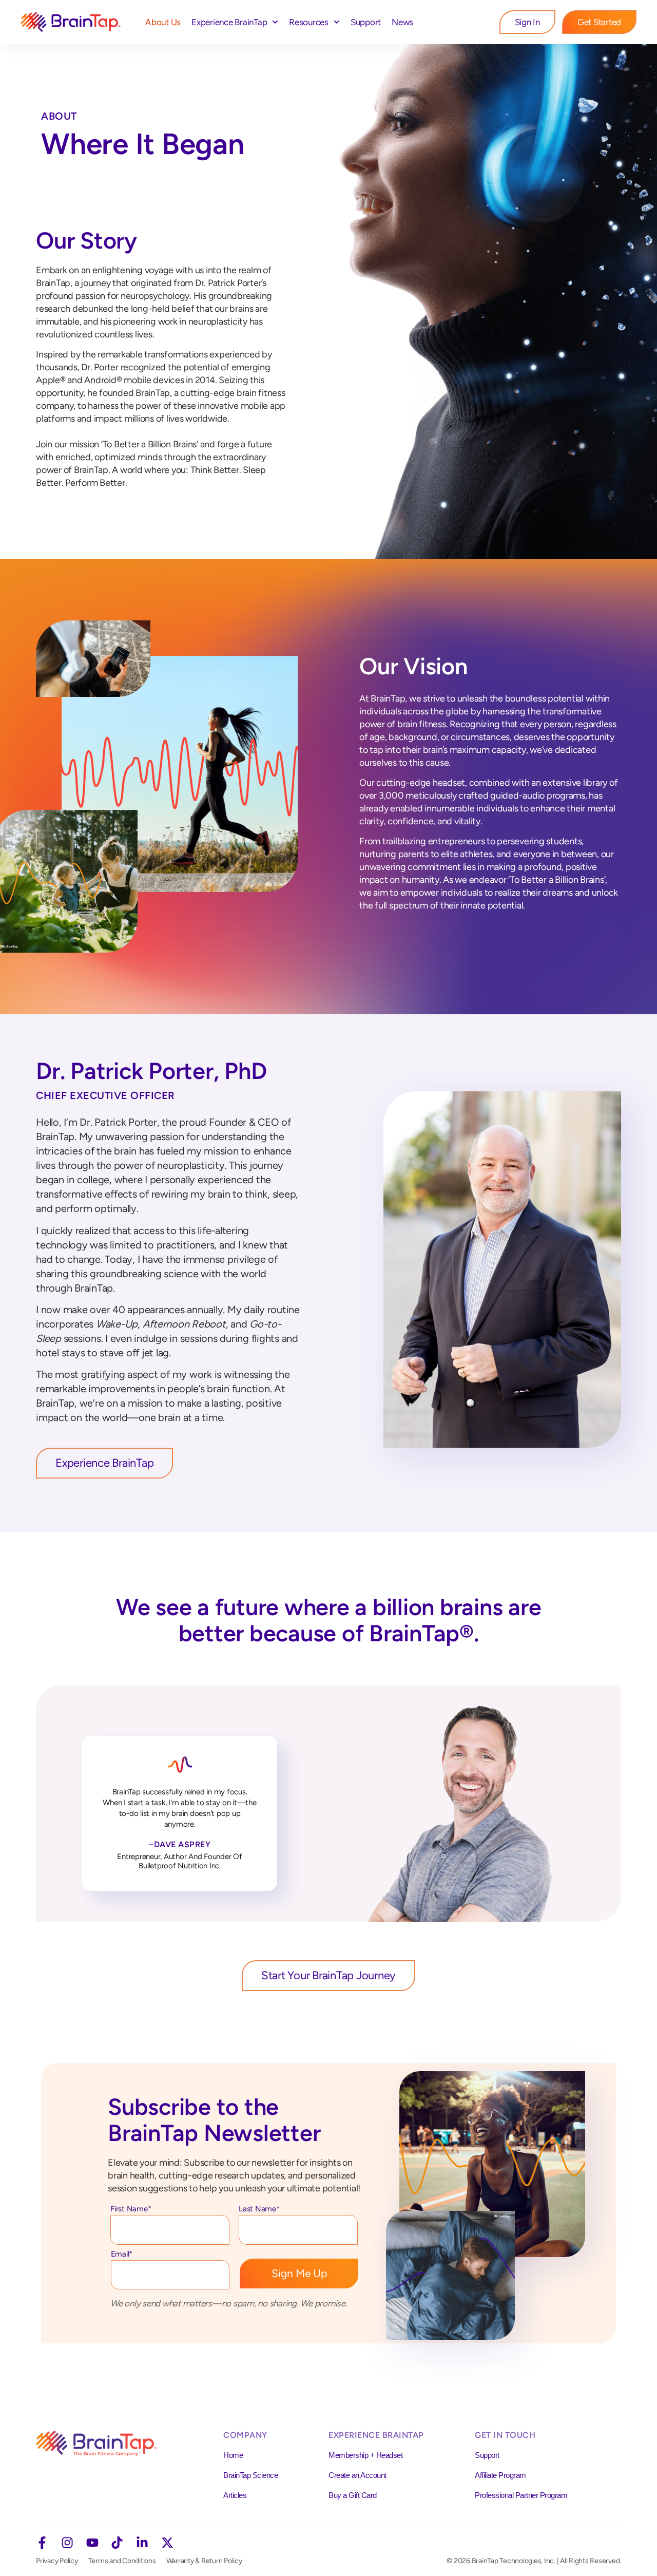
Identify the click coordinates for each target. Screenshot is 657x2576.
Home (233, 2455)
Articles (235, 2495)
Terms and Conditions (122, 2561)
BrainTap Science (250, 2475)
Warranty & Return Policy (204, 2561)
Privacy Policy (57, 2561)
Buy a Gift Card (353, 2495)
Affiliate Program (500, 2475)
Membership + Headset (365, 2455)
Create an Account (358, 2475)
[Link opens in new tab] (42, 2543)
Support (366, 22)
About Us (163, 22)
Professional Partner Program (521, 2495)
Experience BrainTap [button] (229, 22)
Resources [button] (309, 22)
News (402, 22)
